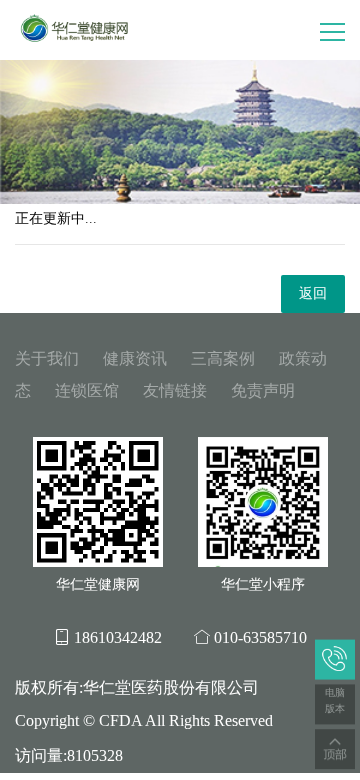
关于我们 (47, 358)
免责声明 (263, 390)
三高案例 (223, 358)
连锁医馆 (87, 390)
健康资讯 (135, 358)
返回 (313, 293)
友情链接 (175, 390)
